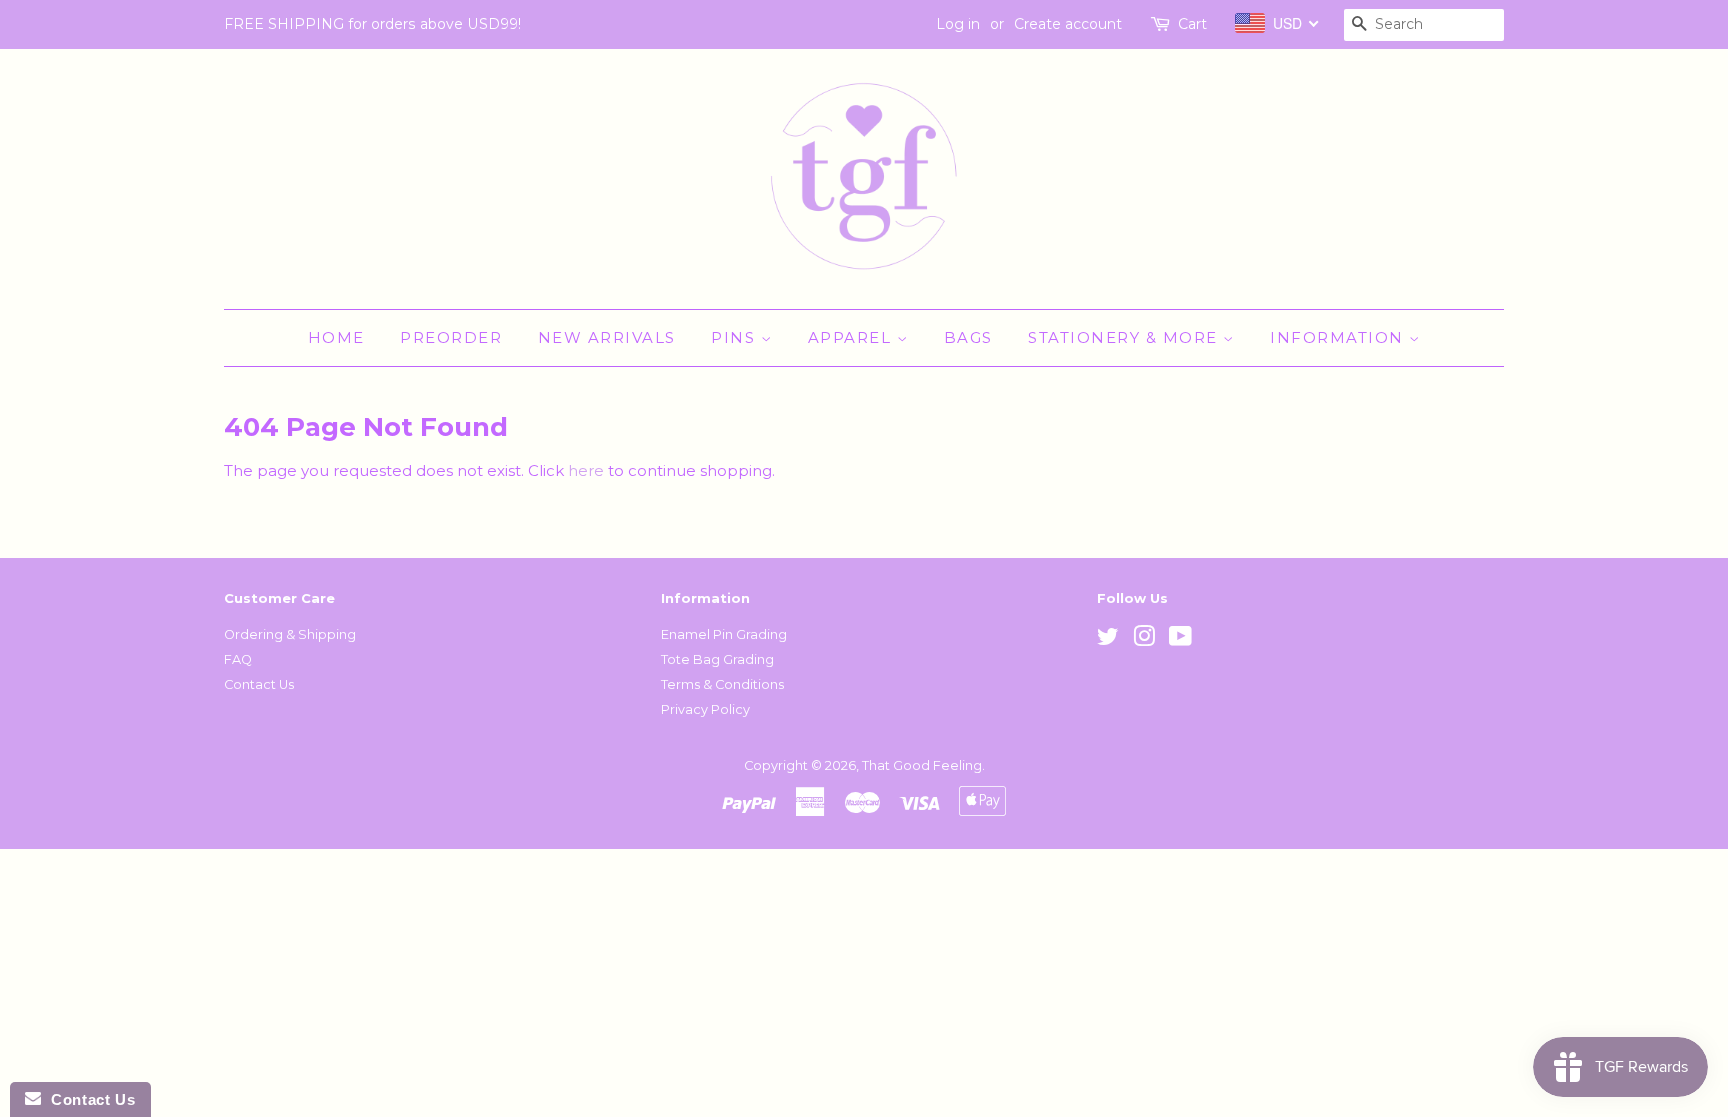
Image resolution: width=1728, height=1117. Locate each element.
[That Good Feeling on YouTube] (1180, 640)
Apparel (852, 337)
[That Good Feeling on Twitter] (1108, 640)
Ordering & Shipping (290, 634)
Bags (968, 337)
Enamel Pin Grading (724, 634)
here (586, 470)
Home (336, 337)
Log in (958, 24)
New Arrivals (607, 337)
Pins (736, 337)
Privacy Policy (705, 709)
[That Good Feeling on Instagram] (1144, 640)
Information (1339, 337)
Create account (1068, 24)
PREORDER (451, 337)
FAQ (238, 659)
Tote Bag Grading (717, 659)
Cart (1192, 24)
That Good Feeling (922, 765)
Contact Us (259, 684)
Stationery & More (1125, 337)
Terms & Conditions (722, 684)
